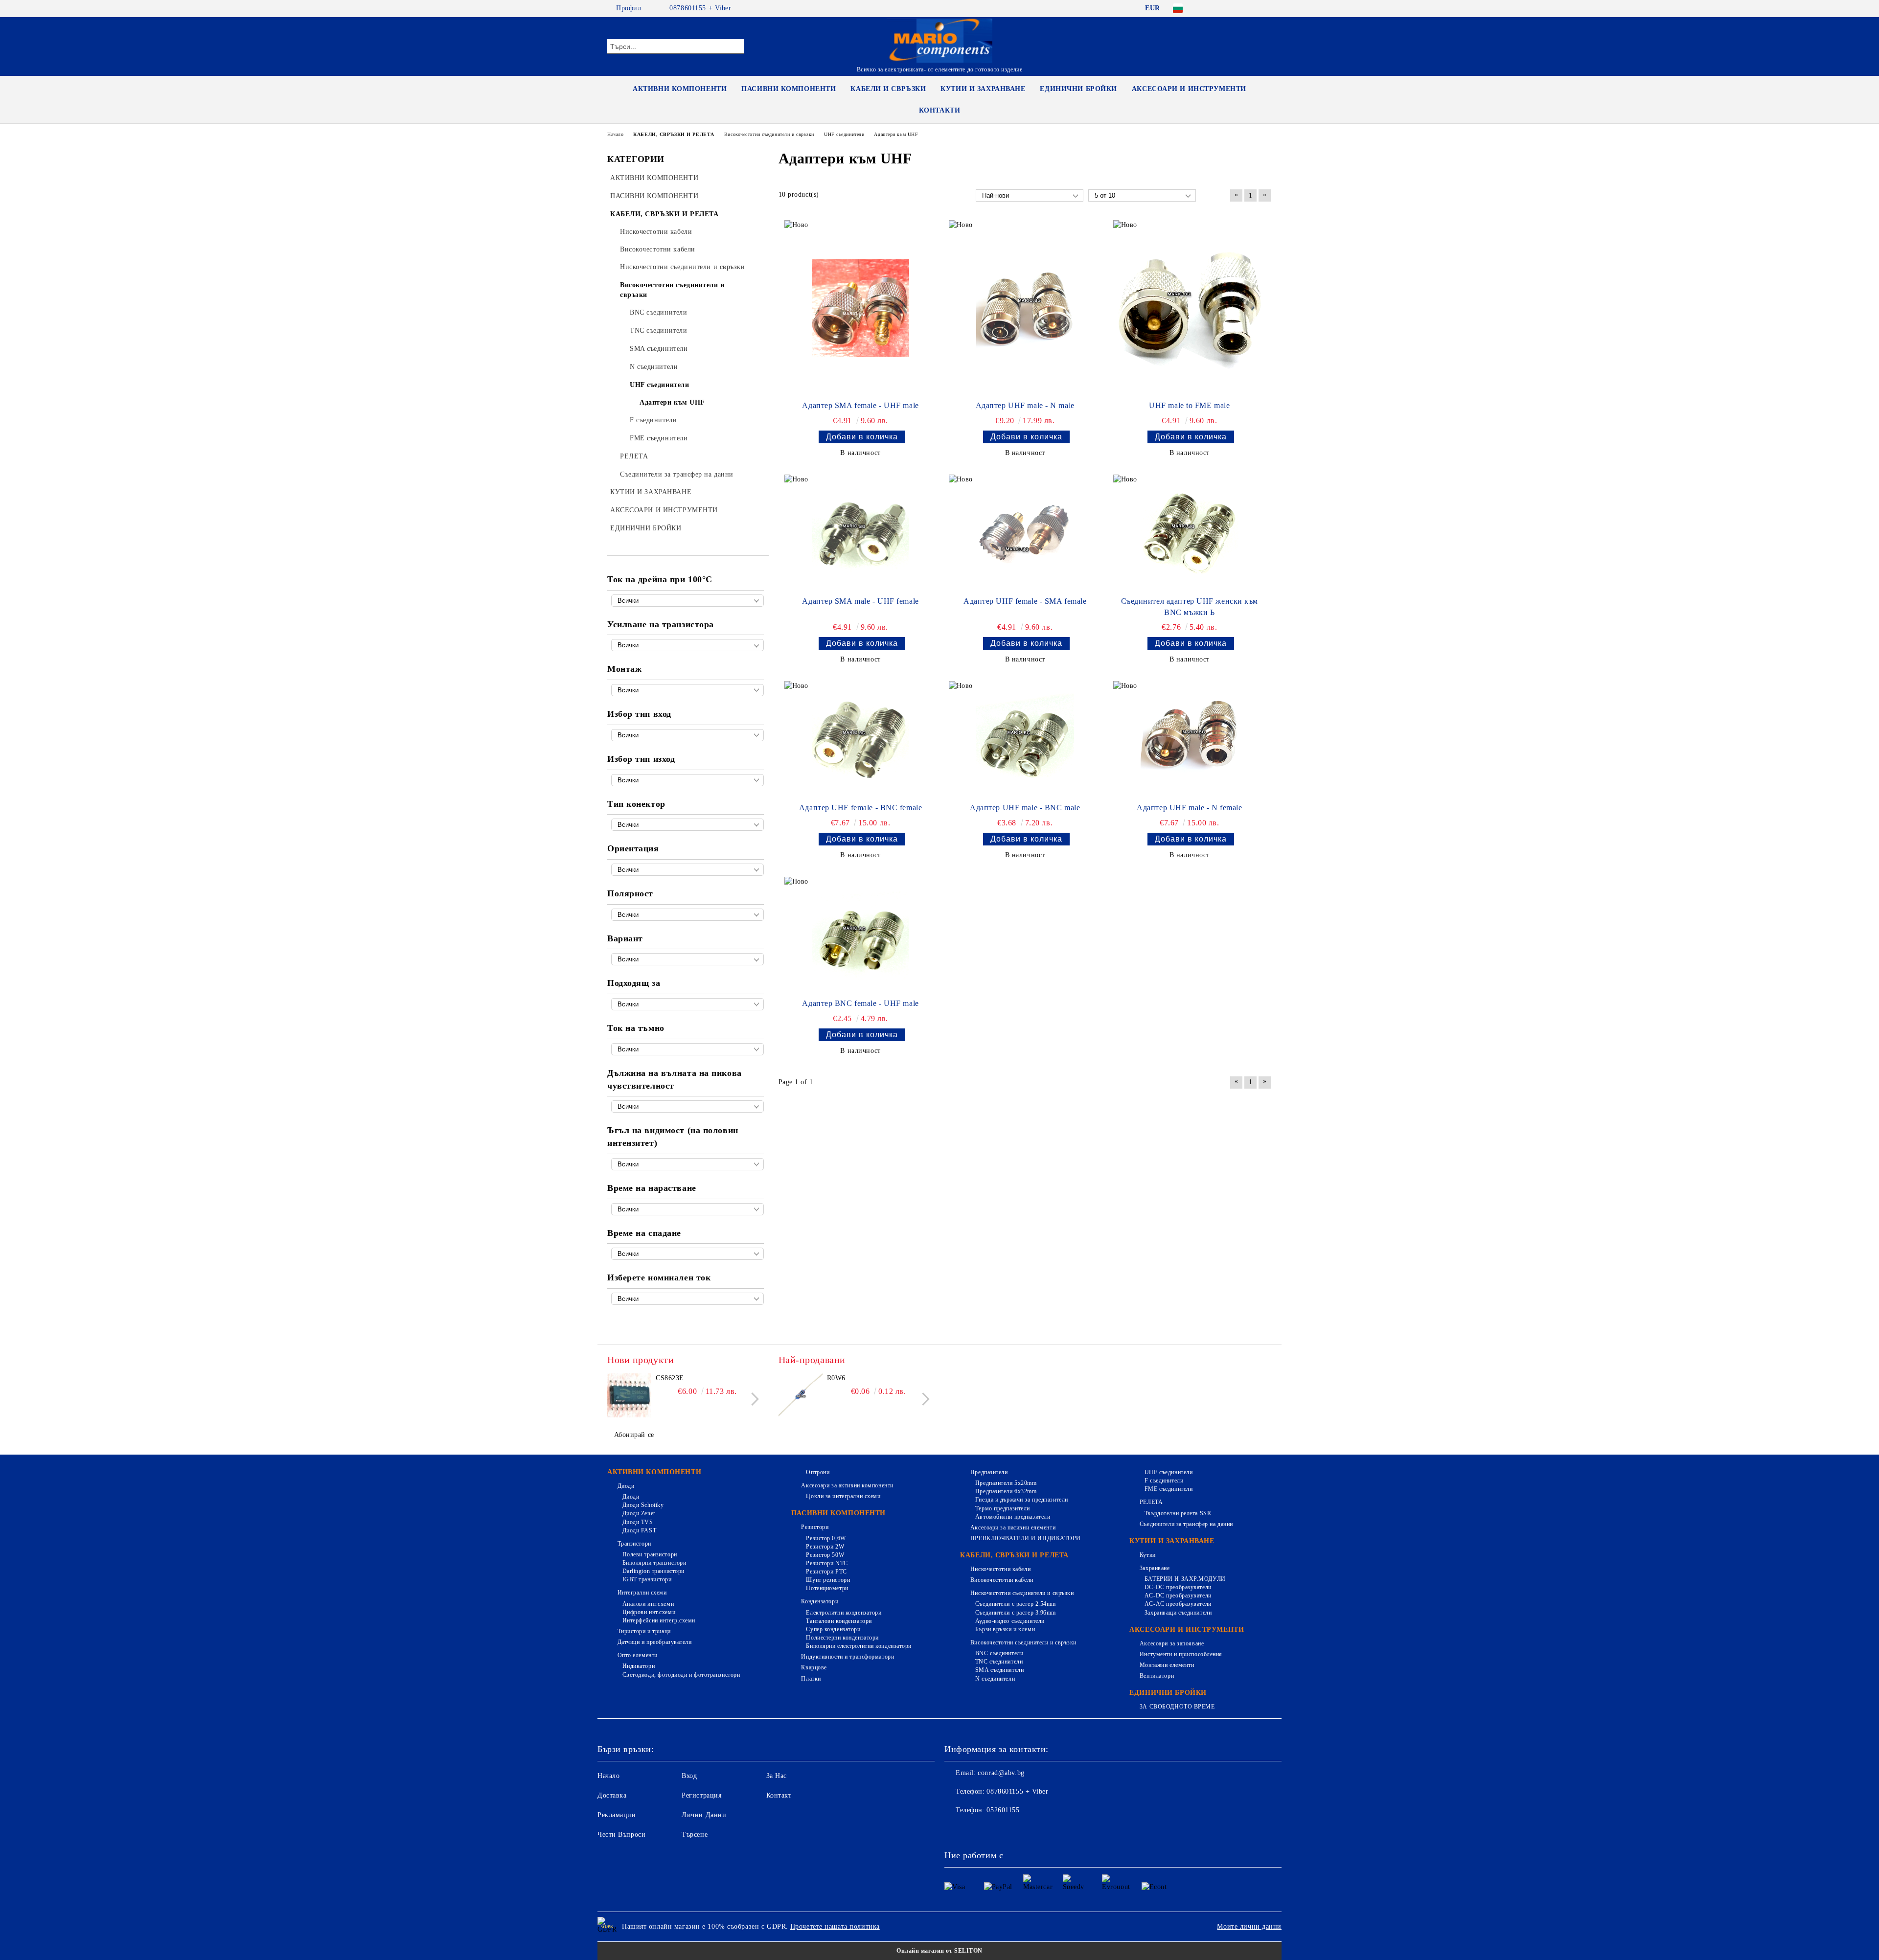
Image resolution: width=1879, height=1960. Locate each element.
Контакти (939, 110)
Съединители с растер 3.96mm (1016, 1613)
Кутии (1147, 1555)
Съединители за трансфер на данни (1186, 1524)
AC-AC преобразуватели (1178, 1604)
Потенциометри (827, 1588)
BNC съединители (999, 1653)
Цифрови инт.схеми (649, 1612)
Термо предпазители (1003, 1508)
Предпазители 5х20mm (1006, 1483)
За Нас (777, 1776)
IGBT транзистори (647, 1579)
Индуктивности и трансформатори (848, 1657)
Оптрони (818, 1472)
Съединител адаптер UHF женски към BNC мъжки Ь (1190, 607)
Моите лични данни (1249, 1926)
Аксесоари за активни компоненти (847, 1485)
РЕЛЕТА (1151, 1502)
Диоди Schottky (643, 1505)
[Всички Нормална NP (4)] (687, 915)
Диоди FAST (639, 1530)
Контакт (779, 1795)
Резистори (815, 1527)
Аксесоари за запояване (1172, 1643)
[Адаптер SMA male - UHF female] (861, 533)
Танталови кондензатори (839, 1621)
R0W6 (836, 1378)
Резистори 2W (825, 1547)
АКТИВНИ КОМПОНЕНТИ (680, 89)
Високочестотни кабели (1002, 1580)
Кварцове (814, 1667)
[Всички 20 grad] (687, 1164)
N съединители (995, 1679)
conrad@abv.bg (1001, 1773)
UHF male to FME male (1189, 405)
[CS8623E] (629, 1395)
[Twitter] (1237, 8)
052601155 (1003, 1810)
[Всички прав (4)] (687, 870)
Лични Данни (704, 1815)
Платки (811, 1679)
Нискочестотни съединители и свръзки (1022, 1593)
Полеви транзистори (650, 1554)
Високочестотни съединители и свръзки (1023, 1642)
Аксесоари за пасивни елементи (1013, 1527)
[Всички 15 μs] (687, 1254)
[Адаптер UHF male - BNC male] (1025, 740)
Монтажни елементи (1167, 1665)
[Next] (752, 1399)
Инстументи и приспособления (1181, 1654)
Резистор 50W (825, 1555)
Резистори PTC (826, 1572)
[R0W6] (801, 1395)
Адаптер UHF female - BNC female (860, 808)
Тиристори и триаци (644, 1631)
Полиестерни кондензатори (842, 1638)
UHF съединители (1169, 1472)
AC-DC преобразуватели (1178, 1595)
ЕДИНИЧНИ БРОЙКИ (1078, 89)
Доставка (612, 1795)
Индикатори (639, 1666)
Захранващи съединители (1178, 1613)
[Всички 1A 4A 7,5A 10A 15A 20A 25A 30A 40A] (687, 1299)
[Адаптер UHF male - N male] (1025, 308)
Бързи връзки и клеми (1005, 1629)
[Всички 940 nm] (687, 1106)
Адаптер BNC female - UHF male (860, 1003)
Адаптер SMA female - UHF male (860, 405)
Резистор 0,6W (826, 1538)
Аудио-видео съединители (1010, 1621)
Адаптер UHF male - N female (1189, 808)
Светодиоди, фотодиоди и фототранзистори (681, 1675)
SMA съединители (999, 1670)
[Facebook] (1208, 8)
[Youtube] (1017, 1830)
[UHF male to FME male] (1190, 308)
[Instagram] (1252, 8)
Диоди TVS (638, 1522)
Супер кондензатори (833, 1629)
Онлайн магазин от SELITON (939, 1951)
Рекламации (617, 1815)
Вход (689, 1776)
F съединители (1164, 1481)
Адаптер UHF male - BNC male (1025, 808)
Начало (608, 1776)
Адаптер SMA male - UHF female (860, 601)
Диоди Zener (639, 1513)
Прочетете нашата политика (835, 1926)
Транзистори (634, 1544)
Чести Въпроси (621, 1835)
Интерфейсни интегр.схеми (659, 1620)
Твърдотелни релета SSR (1178, 1513)
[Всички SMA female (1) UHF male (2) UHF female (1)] (687, 735)
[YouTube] (1266, 8)
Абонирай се (634, 1435)
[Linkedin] (1038, 1830)
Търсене (695, 1835)
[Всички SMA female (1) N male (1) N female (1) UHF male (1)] (687, 780)
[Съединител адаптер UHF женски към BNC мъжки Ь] (1190, 533)
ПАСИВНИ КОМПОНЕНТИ (789, 89)
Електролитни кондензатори (844, 1613)
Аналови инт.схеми (648, 1604)
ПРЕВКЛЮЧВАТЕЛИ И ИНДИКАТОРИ (1026, 1538)
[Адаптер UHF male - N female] (1190, 740)
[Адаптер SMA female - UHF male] (861, 308)
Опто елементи (638, 1655)
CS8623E (670, 1378)
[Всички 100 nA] (687, 1049)
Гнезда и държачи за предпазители (1021, 1500)
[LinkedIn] (1222, 8)
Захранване (1155, 1568)
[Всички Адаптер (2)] (687, 959)
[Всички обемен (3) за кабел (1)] (687, 690)
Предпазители (989, 1472)
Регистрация (701, 1795)
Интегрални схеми (642, 1593)
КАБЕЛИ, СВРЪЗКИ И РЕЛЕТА (1014, 1555)
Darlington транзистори (653, 1571)
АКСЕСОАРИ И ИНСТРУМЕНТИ (1189, 89)
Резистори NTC (827, 1563)
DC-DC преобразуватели (1178, 1587)
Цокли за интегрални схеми (843, 1496)
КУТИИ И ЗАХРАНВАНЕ (983, 89)
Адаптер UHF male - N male (1025, 405)
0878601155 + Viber (700, 8)
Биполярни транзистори (654, 1563)
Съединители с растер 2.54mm (1016, 1604)
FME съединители (1169, 1489)
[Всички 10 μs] (687, 1209)
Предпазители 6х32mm (1006, 1491)
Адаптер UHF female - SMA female (1025, 601)
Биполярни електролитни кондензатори (859, 1646)
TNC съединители (999, 1662)
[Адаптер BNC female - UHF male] (861, 935)
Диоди (626, 1486)
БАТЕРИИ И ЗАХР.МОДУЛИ (1185, 1579)
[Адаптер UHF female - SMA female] (1025, 533)
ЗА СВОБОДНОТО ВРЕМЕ (1177, 1707)
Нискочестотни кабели (1000, 1569)
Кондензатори (820, 1601)
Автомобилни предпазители (1013, 1517)
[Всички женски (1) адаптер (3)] (687, 825)
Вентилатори (1157, 1676)
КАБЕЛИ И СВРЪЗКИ (888, 89)
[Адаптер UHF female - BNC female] (861, 740)
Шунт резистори (828, 1580)
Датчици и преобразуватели (655, 1642)
